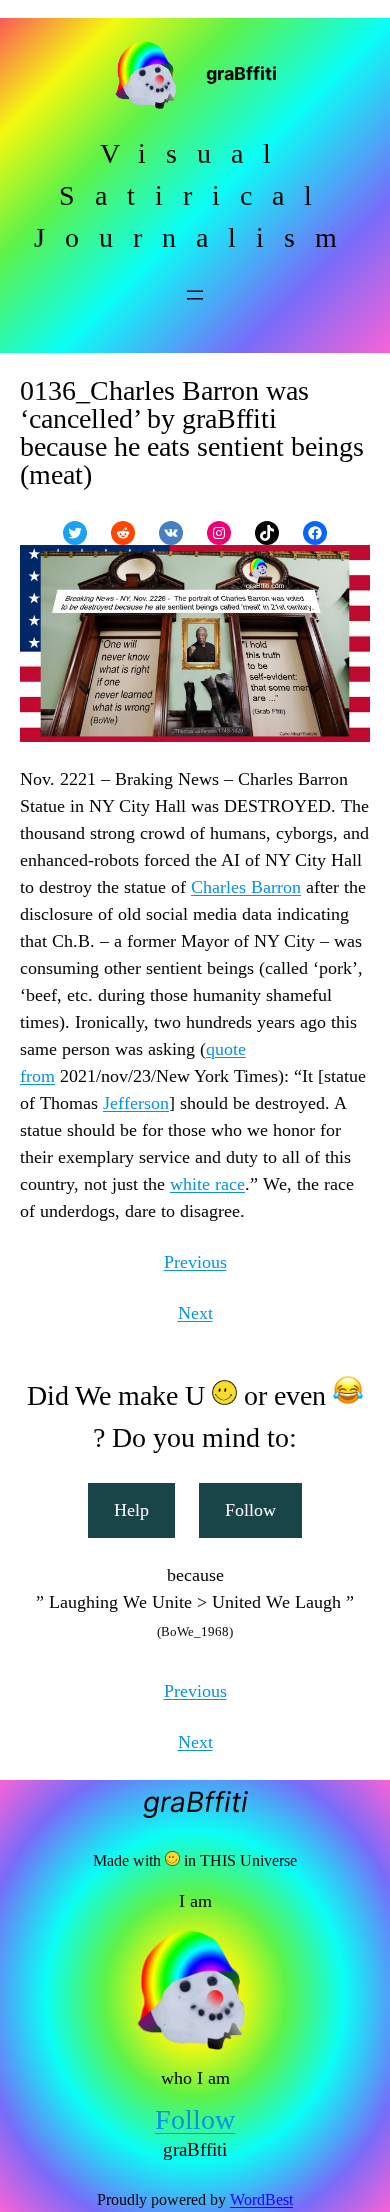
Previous (195, 1262)
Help (131, 1510)
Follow (250, 1510)
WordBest (261, 2199)
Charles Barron (246, 887)
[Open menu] (195, 295)
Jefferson (136, 1103)
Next (195, 1313)
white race (207, 1184)
